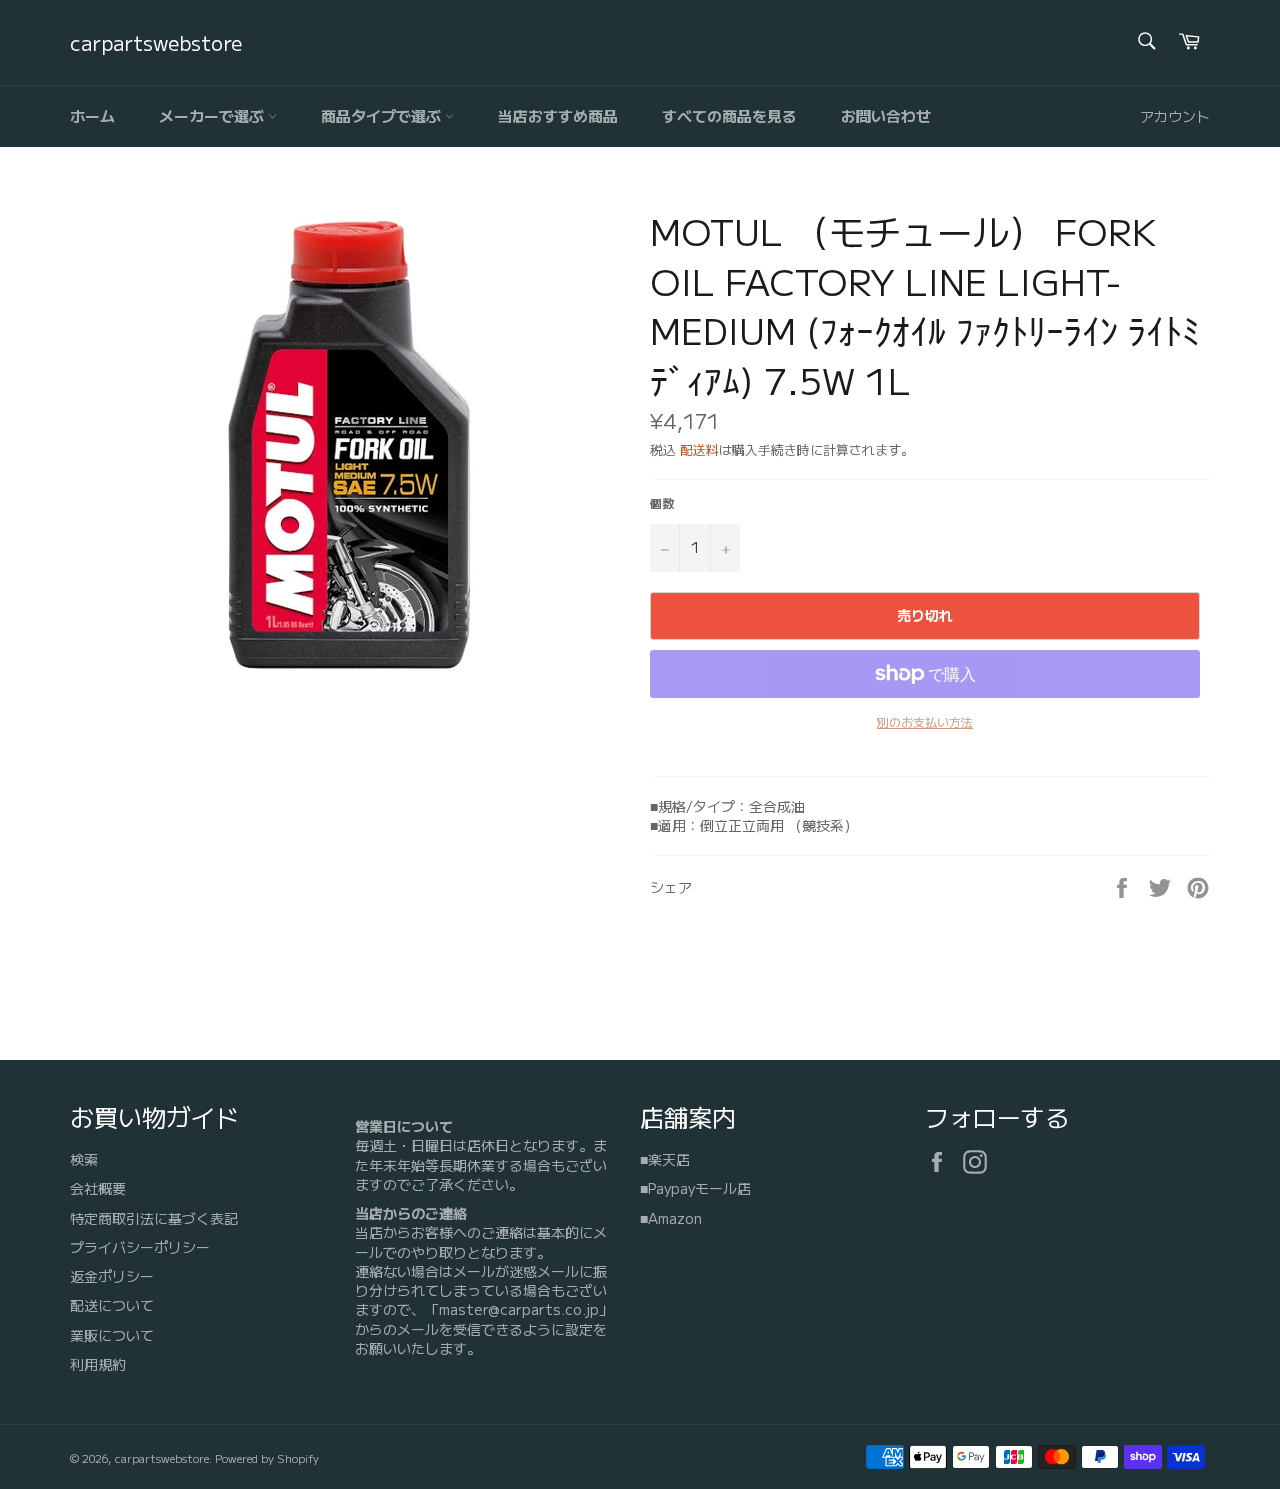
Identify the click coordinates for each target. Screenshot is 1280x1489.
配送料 (699, 449)
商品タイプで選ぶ (383, 115)
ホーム (92, 115)
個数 (662, 503)
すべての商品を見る (729, 115)
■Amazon (671, 1218)
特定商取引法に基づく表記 (154, 1218)
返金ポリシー (112, 1276)
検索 (84, 1159)
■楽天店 (665, 1159)
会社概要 (98, 1188)
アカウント (1175, 116)
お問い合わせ (886, 115)
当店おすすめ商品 (558, 115)
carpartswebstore (156, 43)
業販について (112, 1335)
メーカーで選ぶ (213, 115)
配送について (112, 1305)
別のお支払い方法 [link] (925, 722)
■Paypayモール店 (695, 1188)
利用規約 (98, 1364)
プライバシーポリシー (140, 1247)
